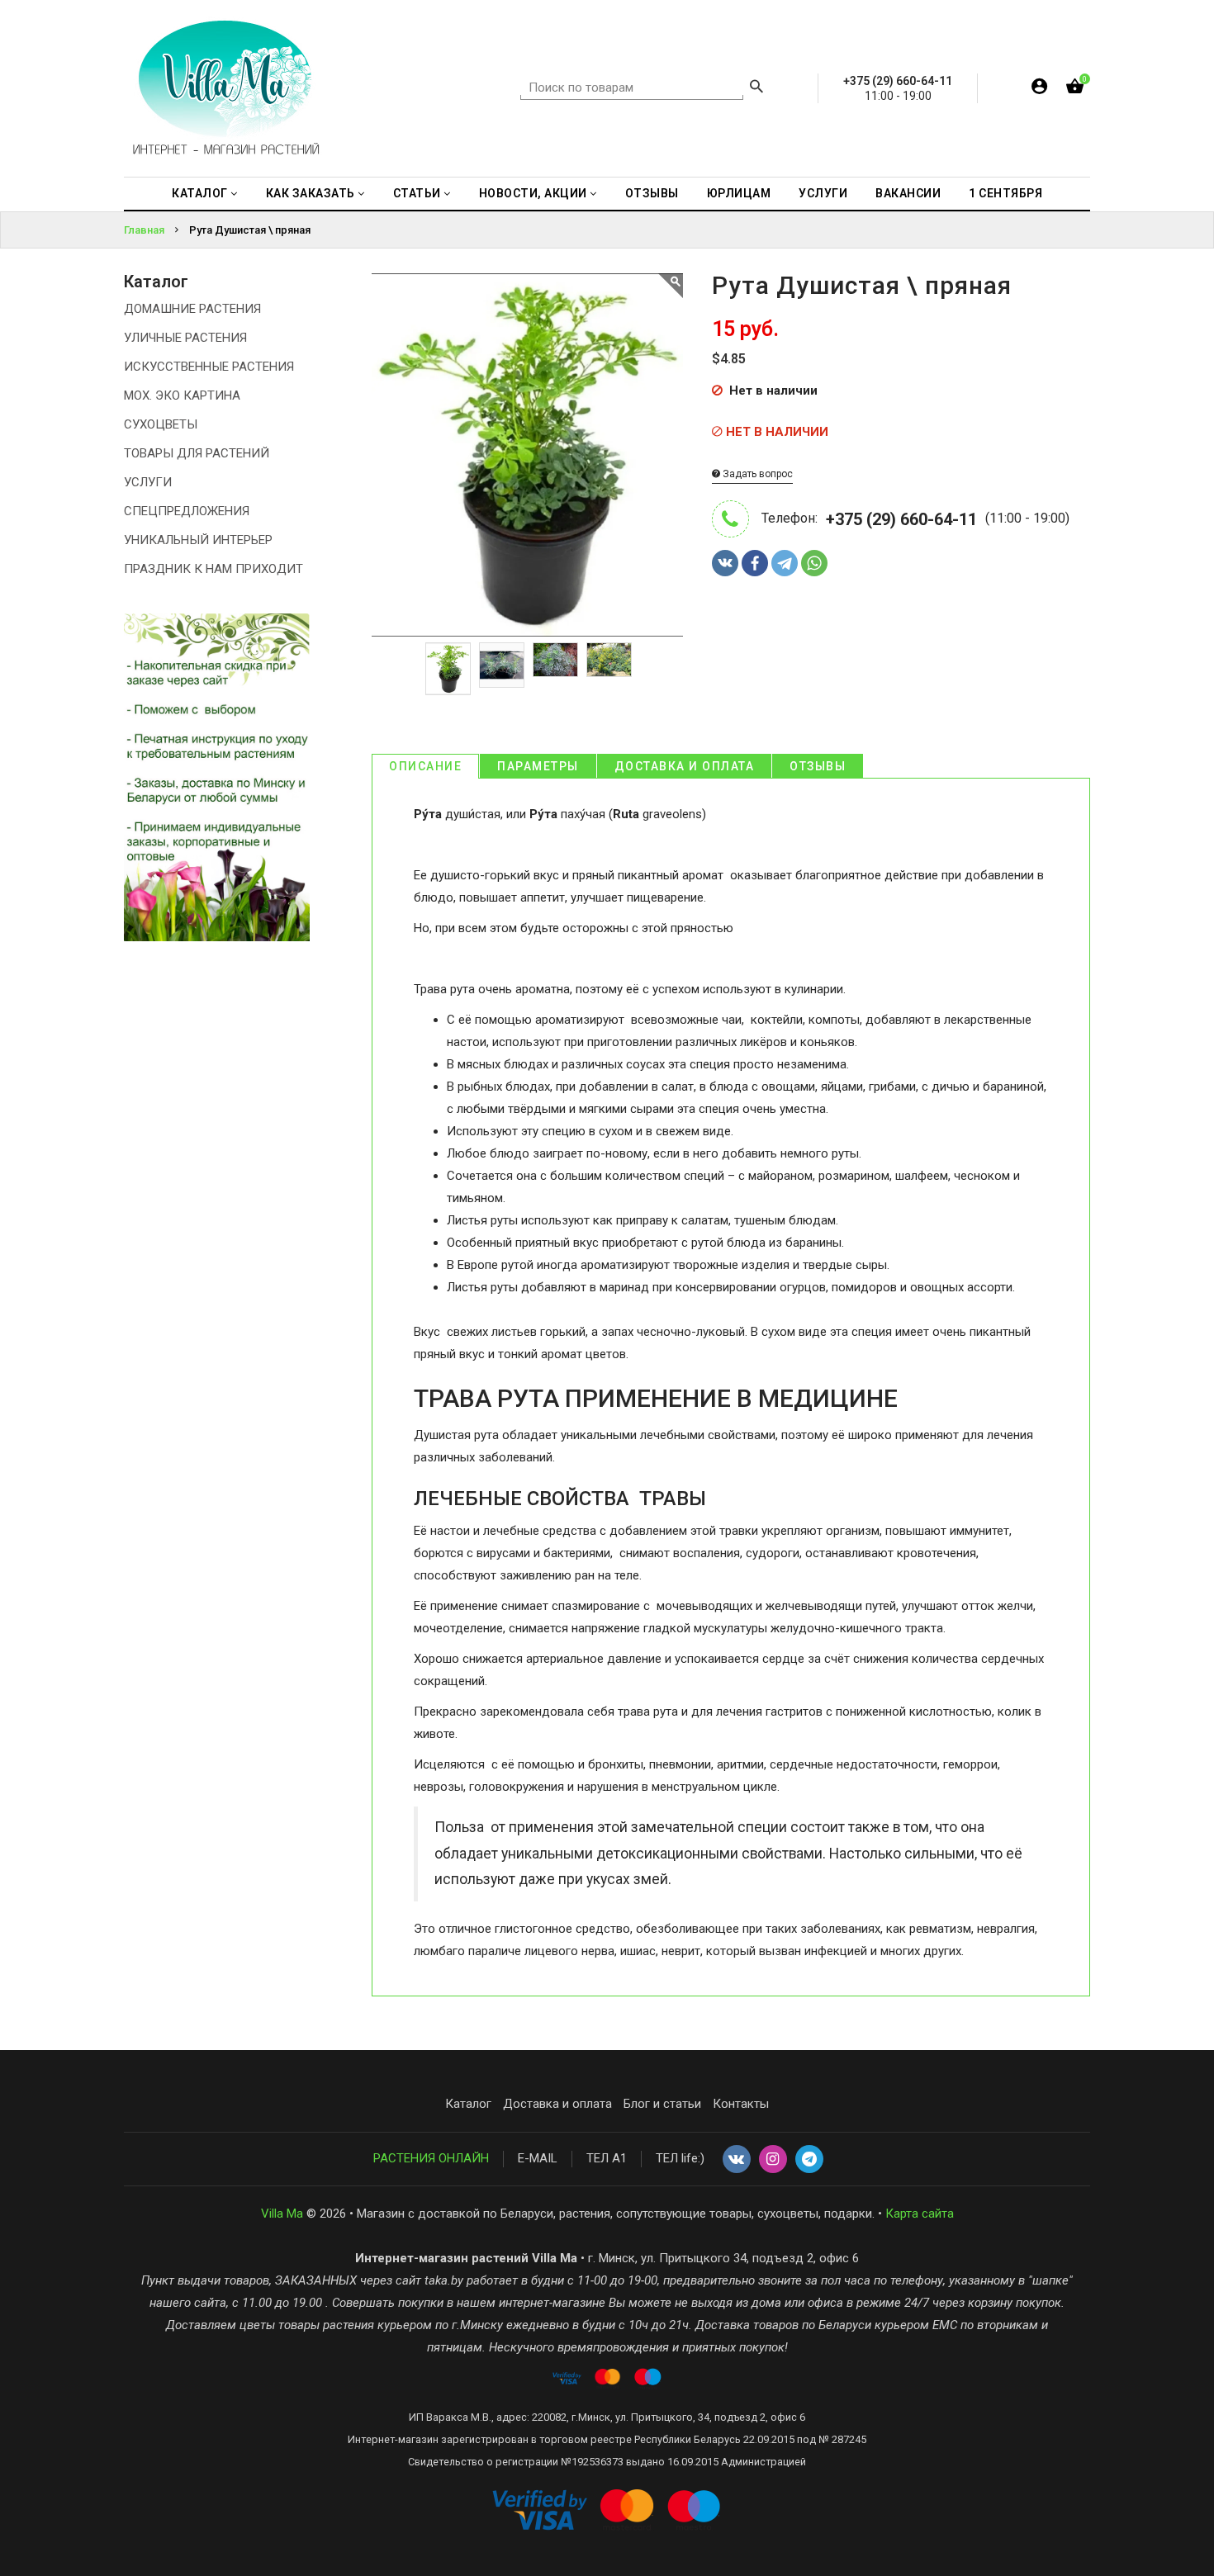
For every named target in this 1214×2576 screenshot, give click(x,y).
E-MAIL (538, 2158)
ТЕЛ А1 (607, 2158)
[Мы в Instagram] (773, 2160)
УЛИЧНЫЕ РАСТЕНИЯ (185, 338)
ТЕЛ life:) (680, 2158)
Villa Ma (282, 2214)
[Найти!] (756, 88)
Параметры (538, 766)
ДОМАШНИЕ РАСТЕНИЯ (192, 309)
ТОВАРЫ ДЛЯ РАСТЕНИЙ (197, 453)
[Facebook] (755, 563)
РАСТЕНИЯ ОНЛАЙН (431, 2158)
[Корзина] (1075, 90)
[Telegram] (785, 563)
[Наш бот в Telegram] (809, 2160)
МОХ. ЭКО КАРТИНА (182, 395)
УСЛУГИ (148, 482)
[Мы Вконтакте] (737, 2160)
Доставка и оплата (685, 766)
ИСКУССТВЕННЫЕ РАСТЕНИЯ (209, 367)
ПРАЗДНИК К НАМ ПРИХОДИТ (213, 569)
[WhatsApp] (814, 563)
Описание (425, 766)
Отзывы (818, 766)
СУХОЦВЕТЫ (161, 424)
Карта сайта (920, 2214)
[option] (448, 669)
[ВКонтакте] (725, 563)
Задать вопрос (756, 474)
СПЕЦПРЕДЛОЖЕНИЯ (187, 511)
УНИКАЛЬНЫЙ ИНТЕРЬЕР (198, 540)
